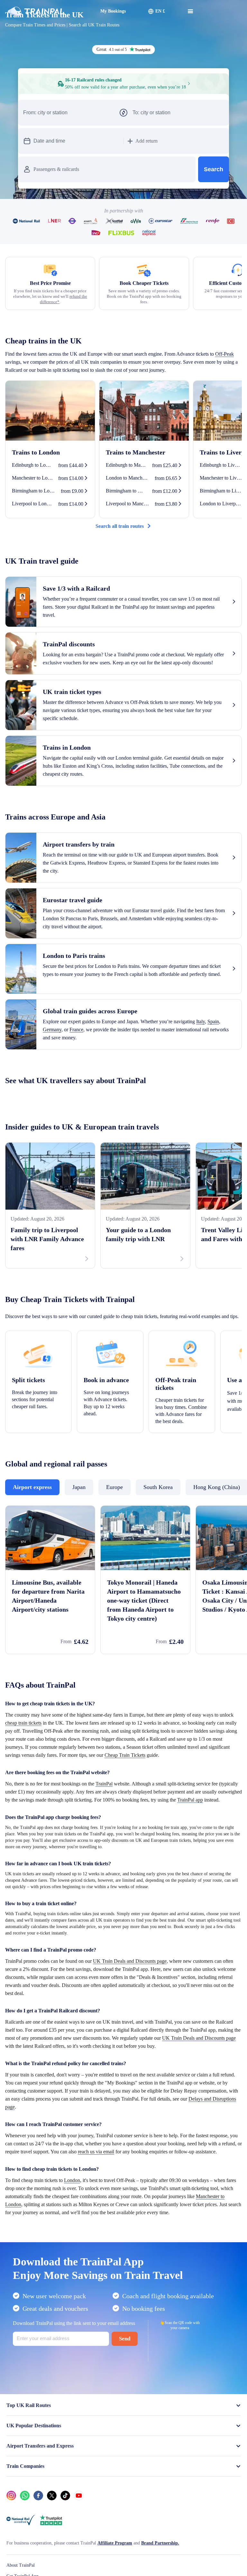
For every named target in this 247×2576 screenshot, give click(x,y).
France (111, 1084)
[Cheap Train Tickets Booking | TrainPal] (27, 8)
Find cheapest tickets (124, 213)
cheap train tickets (79, 1802)
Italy (48, 1084)
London (87, 2291)
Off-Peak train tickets (178, 1447)
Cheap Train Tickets (130, 1842)
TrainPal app (109, 1895)
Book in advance (110, 1443)
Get (230, 2564)
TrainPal (125, 1871)
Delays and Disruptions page (154, 2210)
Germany (83, 1084)
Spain (62, 1084)
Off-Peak (41, 400)
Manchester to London (137, 2316)
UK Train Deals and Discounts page (154, 2056)
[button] (189, 133)
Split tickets (31, 1443)
